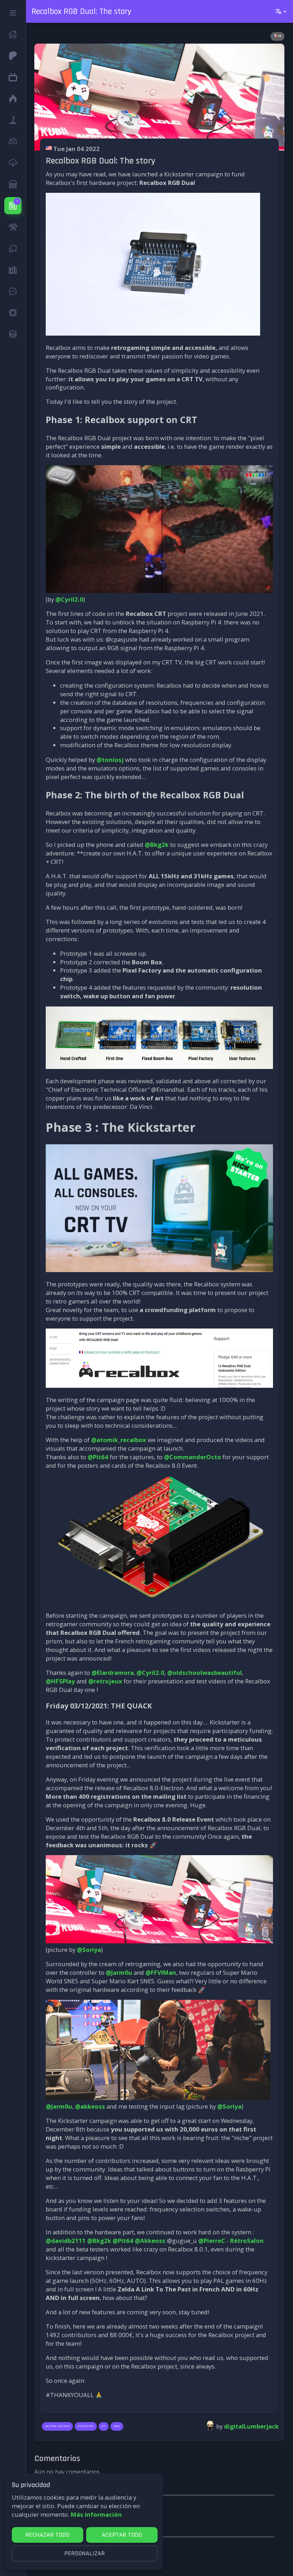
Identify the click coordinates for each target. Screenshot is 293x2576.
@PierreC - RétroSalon (231, 2241)
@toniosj (110, 760)
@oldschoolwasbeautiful (205, 1673)
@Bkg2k (157, 845)
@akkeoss (90, 2106)
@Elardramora (113, 1673)
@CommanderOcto (193, 1457)
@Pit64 (98, 1457)
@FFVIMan (161, 1972)
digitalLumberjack (251, 2426)
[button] (13, 13)
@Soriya (89, 1950)
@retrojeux (105, 1681)
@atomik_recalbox (119, 1440)
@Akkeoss (150, 2241)
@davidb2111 (66, 2241)
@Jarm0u (119, 1972)
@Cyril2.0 (69, 599)
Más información (96, 2514)
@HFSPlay (60, 1681)
